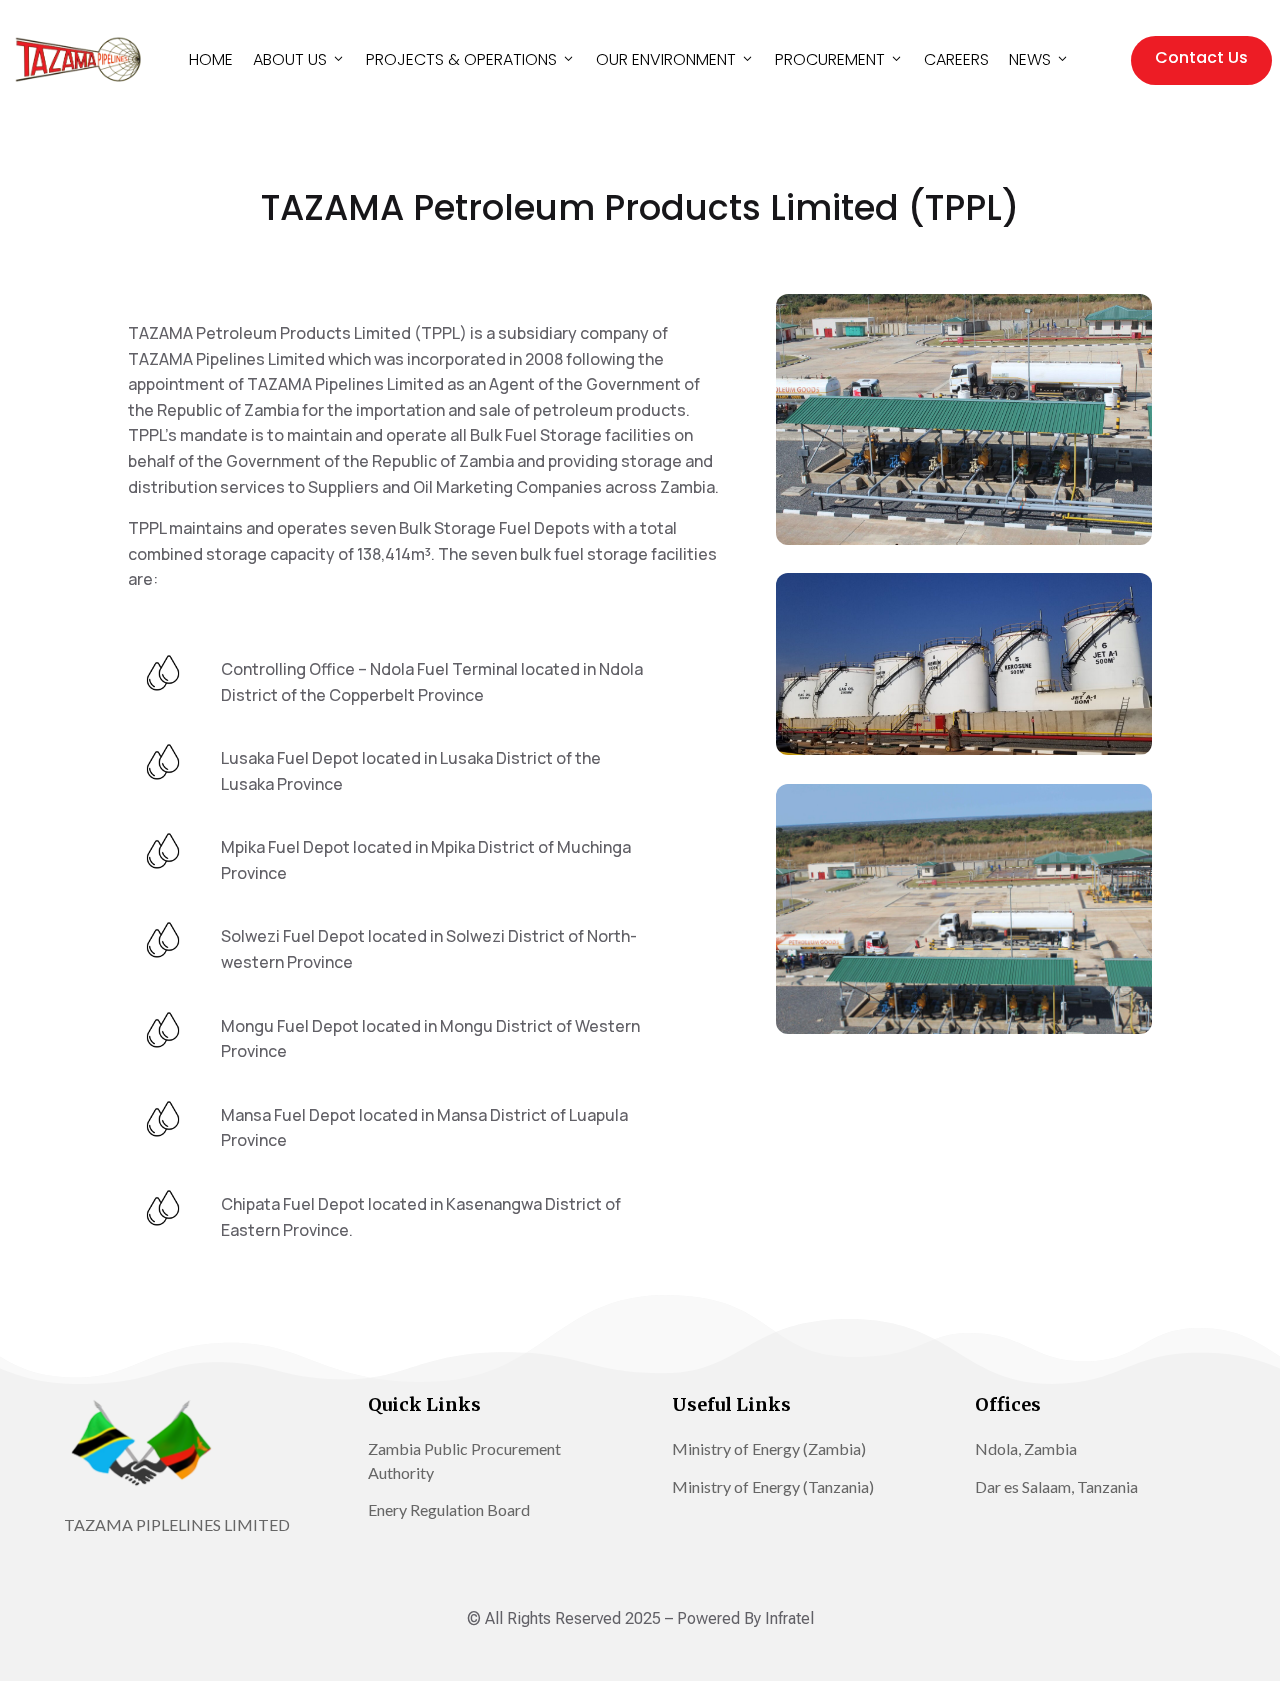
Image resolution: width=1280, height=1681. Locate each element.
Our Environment (666, 59)
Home (211, 59)
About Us (290, 59)
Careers (956, 59)
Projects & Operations (461, 59)
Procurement (830, 59)
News (1030, 59)
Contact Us (1201, 57)
